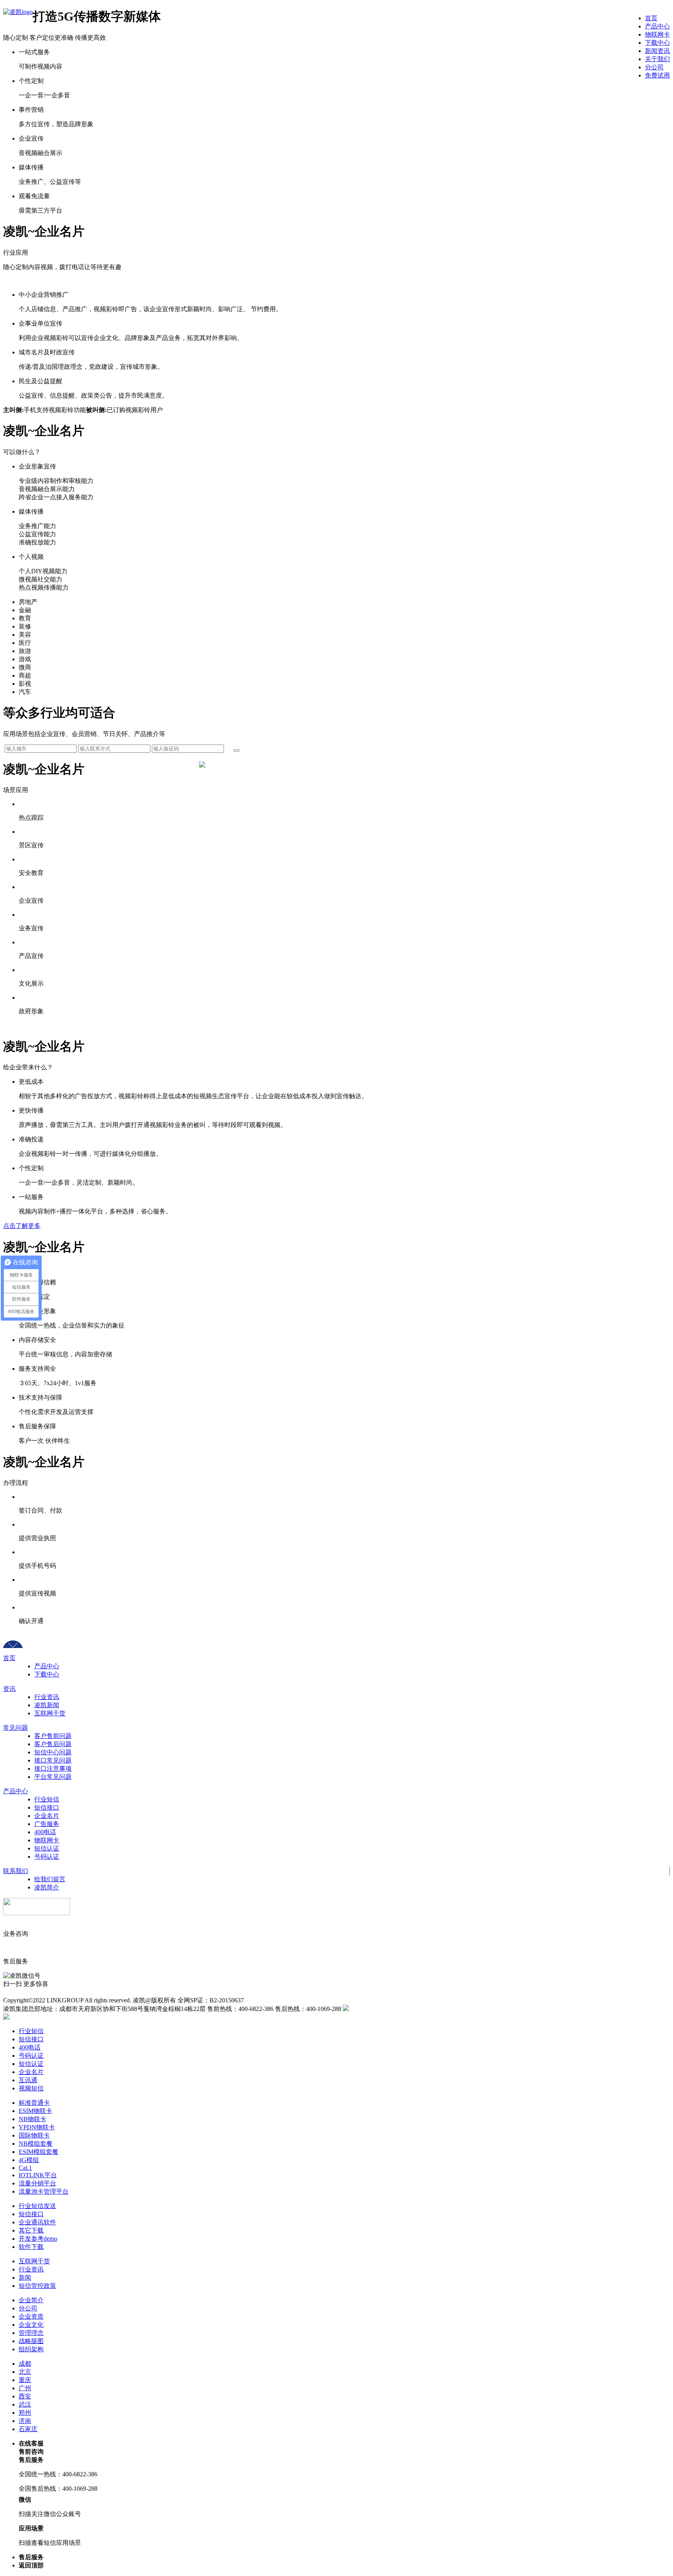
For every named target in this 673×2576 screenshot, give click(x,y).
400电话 (45, 1832)
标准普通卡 (34, 2103)
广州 (25, 2388)
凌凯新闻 (47, 1705)
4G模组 (29, 2160)
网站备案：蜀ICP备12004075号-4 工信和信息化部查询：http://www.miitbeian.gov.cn (115, 1992)
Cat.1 (25, 2168)
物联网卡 (47, 1840)
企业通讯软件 (37, 2222)
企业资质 (31, 2316)
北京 (25, 2372)
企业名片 (47, 1816)
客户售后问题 (53, 1744)
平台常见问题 (53, 1777)
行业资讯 (47, 1697)
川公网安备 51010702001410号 (390, 2009)
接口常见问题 (53, 1760)
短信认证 (47, 1848)
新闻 (25, 2278)
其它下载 (31, 2230)
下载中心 (47, 1674)
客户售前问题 (53, 1736)
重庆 (25, 2380)
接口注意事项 (53, 1769)
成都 (25, 2364)
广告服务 (47, 1824)
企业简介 (31, 2300)
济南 (25, 2421)
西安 (25, 2396)
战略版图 (31, 2341)
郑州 (25, 2413)
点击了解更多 (22, 1226)
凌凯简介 (47, 1887)
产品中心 (47, 1666)
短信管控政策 (37, 2286)
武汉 (25, 2404)
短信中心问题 (53, 1752)
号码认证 (47, 1857)
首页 (9, 1658)
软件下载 (31, 2247)
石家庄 (28, 2429)
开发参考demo (38, 2239)
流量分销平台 (37, 2183)
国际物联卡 (34, 2135)
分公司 (28, 2308)
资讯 (9, 1689)
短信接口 (47, 1807)
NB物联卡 (33, 2119)
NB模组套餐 (36, 2144)
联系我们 (16, 1871)
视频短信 (31, 2088)
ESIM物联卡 (35, 2111)
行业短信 (47, 1799)
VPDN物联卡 (37, 2127)
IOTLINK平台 (38, 2175)
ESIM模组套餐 (39, 2152)
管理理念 (31, 2333)
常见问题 (16, 1728)
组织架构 (31, 2349)
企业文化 (31, 2325)
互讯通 (28, 2080)
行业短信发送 (37, 2206)
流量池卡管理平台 (44, 2191)
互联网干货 (50, 1713)
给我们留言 (50, 1879)
